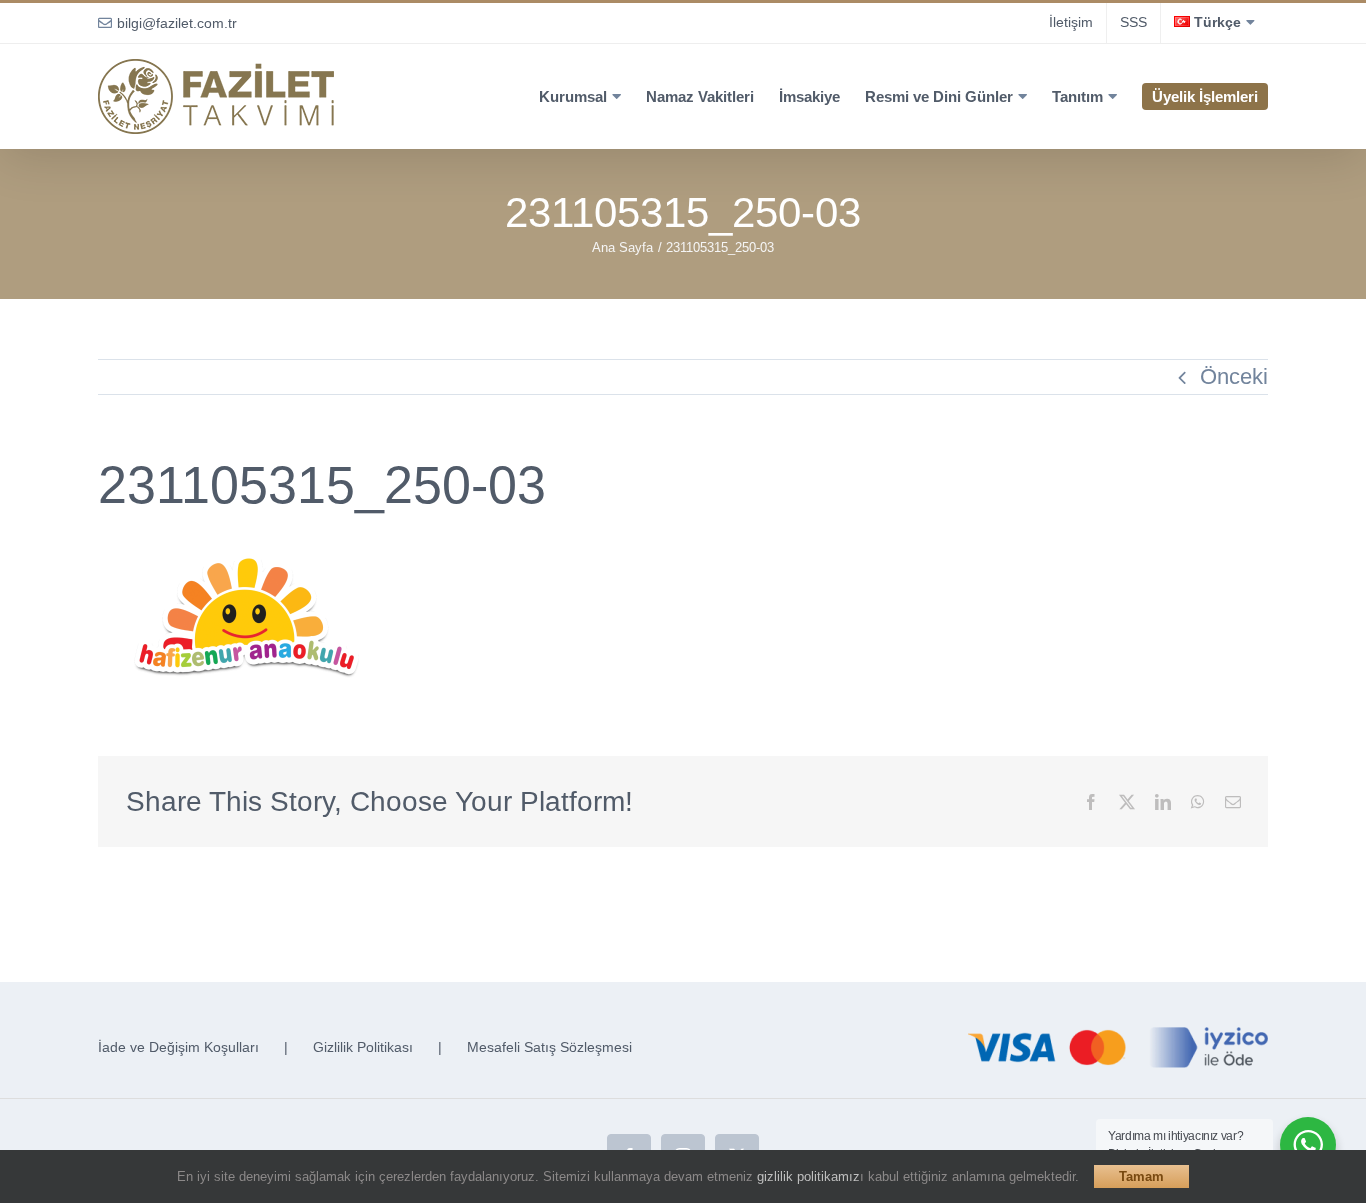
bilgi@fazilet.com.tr (177, 23)
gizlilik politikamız (808, 1176)
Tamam (1141, 1176)
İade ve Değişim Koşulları (178, 1047)
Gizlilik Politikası (363, 1047)
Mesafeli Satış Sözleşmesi (549, 1047)
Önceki (1234, 376)
